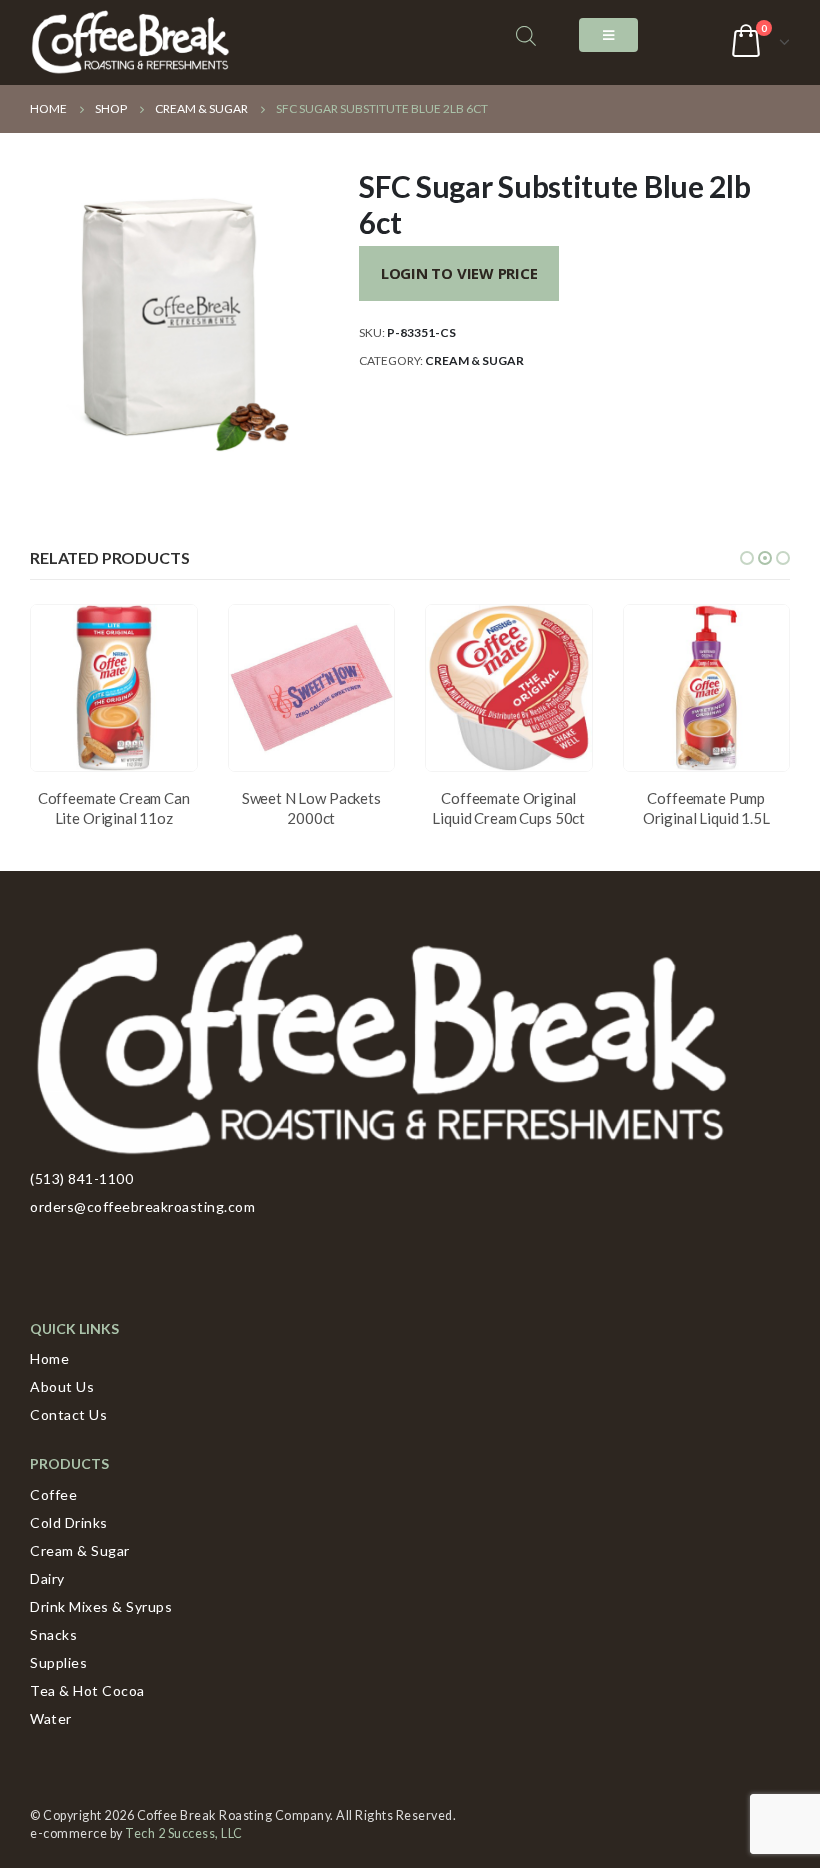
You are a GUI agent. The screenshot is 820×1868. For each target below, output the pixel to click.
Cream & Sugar (474, 360)
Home (49, 1358)
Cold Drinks (69, 1522)
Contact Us (68, 1414)
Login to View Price (459, 273)
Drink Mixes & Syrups (101, 1606)
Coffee (53, 1494)
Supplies (58, 1662)
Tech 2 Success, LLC (184, 1833)
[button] (747, 558)
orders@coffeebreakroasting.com (142, 1206)
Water (51, 1718)
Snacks (53, 1634)
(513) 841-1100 (81, 1178)
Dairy (47, 1578)
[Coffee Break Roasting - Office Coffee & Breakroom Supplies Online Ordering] (130, 42)
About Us (62, 1386)
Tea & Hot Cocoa (87, 1690)
